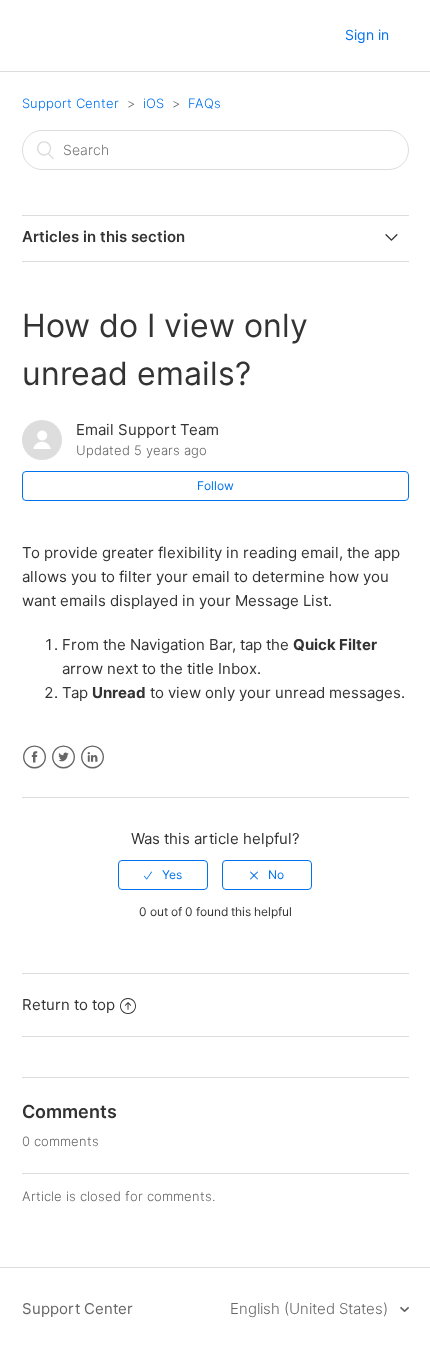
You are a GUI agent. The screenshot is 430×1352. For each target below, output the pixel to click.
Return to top (68, 1004)
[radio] (163, 875)
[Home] (41, 36)
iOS (153, 103)
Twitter (63, 757)
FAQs (204, 103)
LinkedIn (92, 757)
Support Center (70, 103)
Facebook (34, 757)
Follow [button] (215, 485)
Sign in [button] (367, 34)
